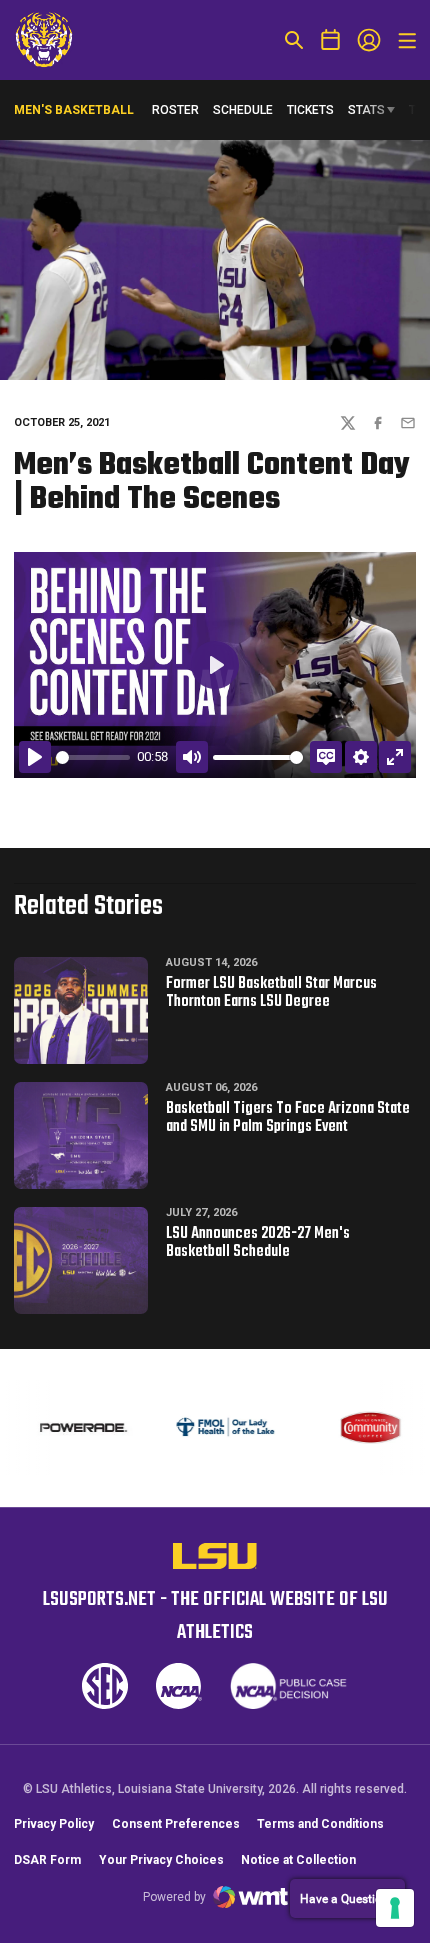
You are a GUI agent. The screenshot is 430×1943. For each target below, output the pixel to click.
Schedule (243, 110)
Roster (175, 110)
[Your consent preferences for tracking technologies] (395, 1908)
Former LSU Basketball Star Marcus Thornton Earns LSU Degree (271, 993)
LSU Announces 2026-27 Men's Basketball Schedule (258, 1243)
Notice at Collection (298, 1860)
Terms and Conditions (320, 1824)
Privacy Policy (54, 1824)
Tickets (310, 110)
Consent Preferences (176, 1824)
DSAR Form (47, 1860)
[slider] (93, 757)
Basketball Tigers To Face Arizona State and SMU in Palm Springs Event (288, 1118)
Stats (366, 110)
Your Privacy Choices (161, 1860)
